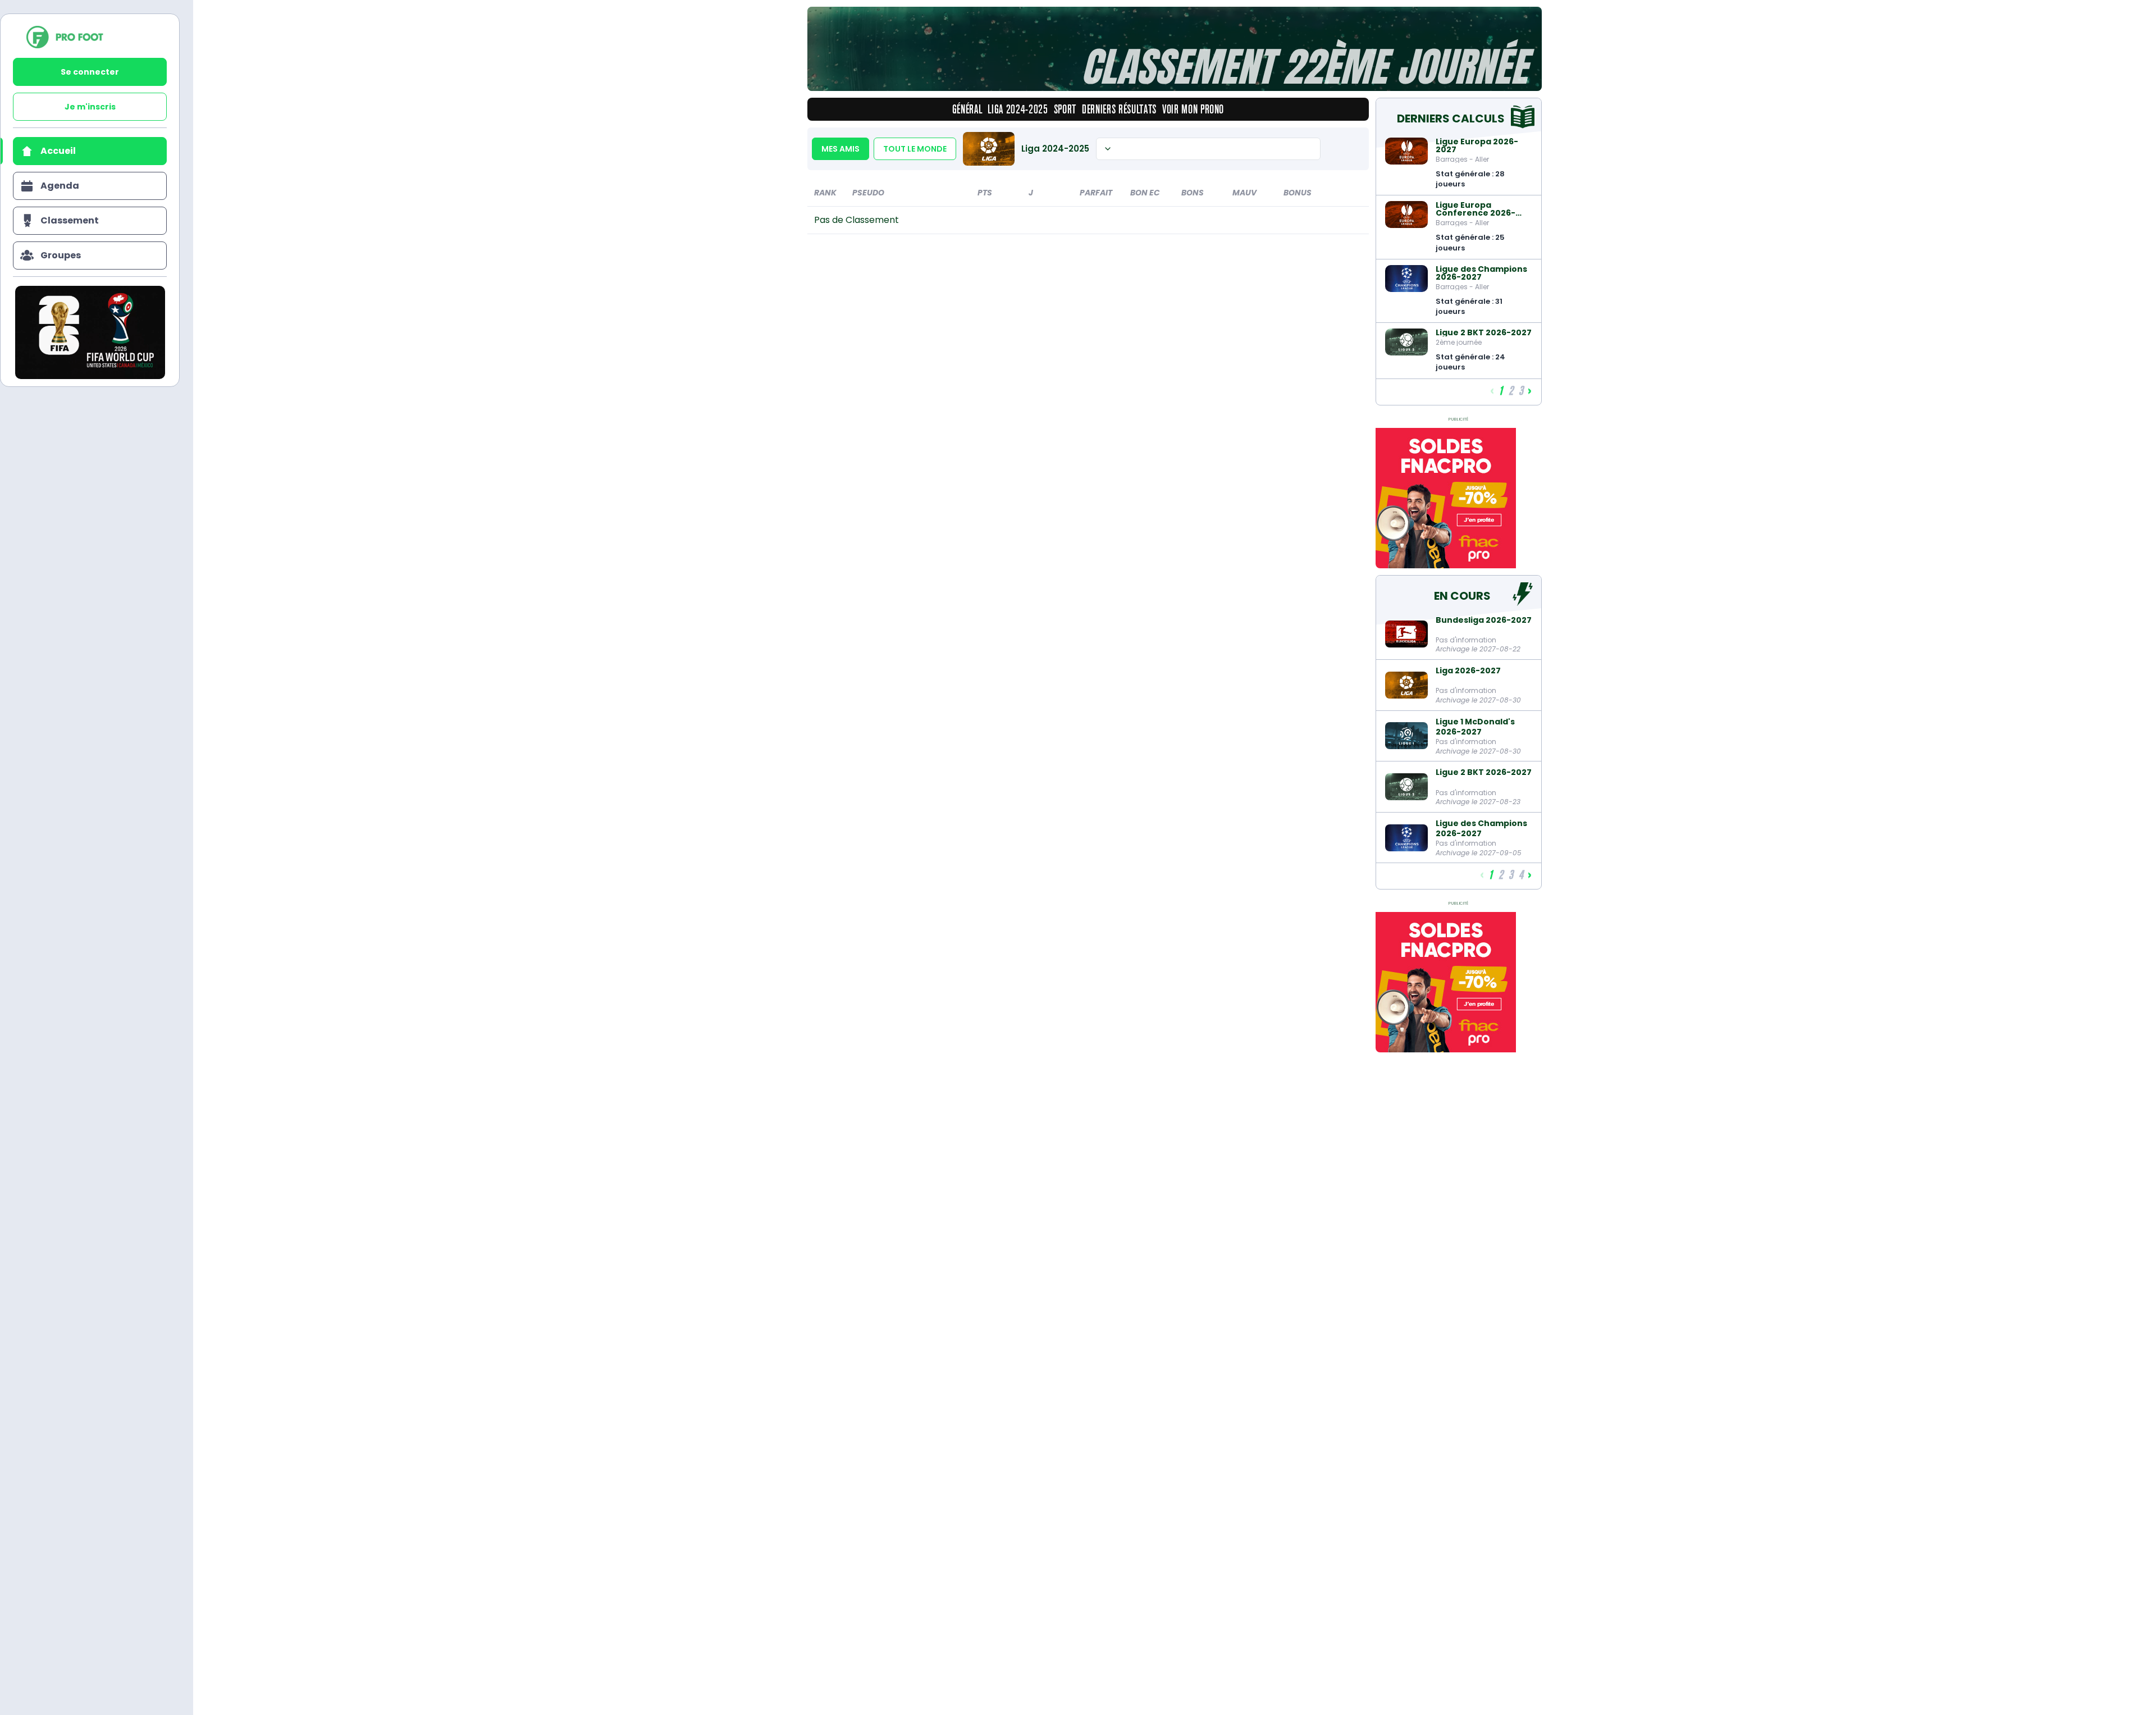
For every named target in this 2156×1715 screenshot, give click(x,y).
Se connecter (90, 72)
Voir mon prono (1193, 109)
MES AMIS (841, 149)
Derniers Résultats (1119, 109)
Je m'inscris (90, 107)
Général (967, 109)
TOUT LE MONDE (915, 149)
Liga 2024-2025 (1018, 109)
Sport (1065, 109)
